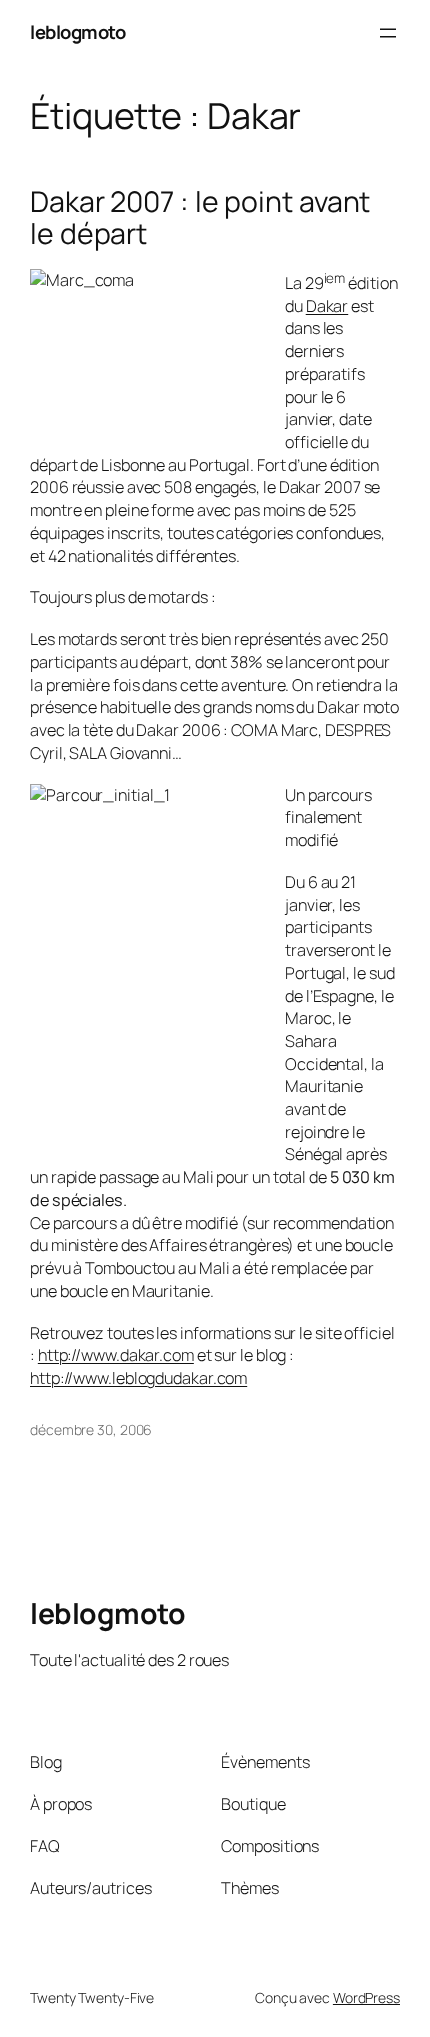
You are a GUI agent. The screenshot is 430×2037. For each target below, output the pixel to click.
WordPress (366, 1997)
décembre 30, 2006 (91, 1429)
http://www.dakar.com (116, 1355)
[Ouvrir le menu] (388, 33)
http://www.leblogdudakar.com (138, 1378)
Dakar (327, 306)
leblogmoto (77, 32)
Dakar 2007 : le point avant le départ (200, 218)
